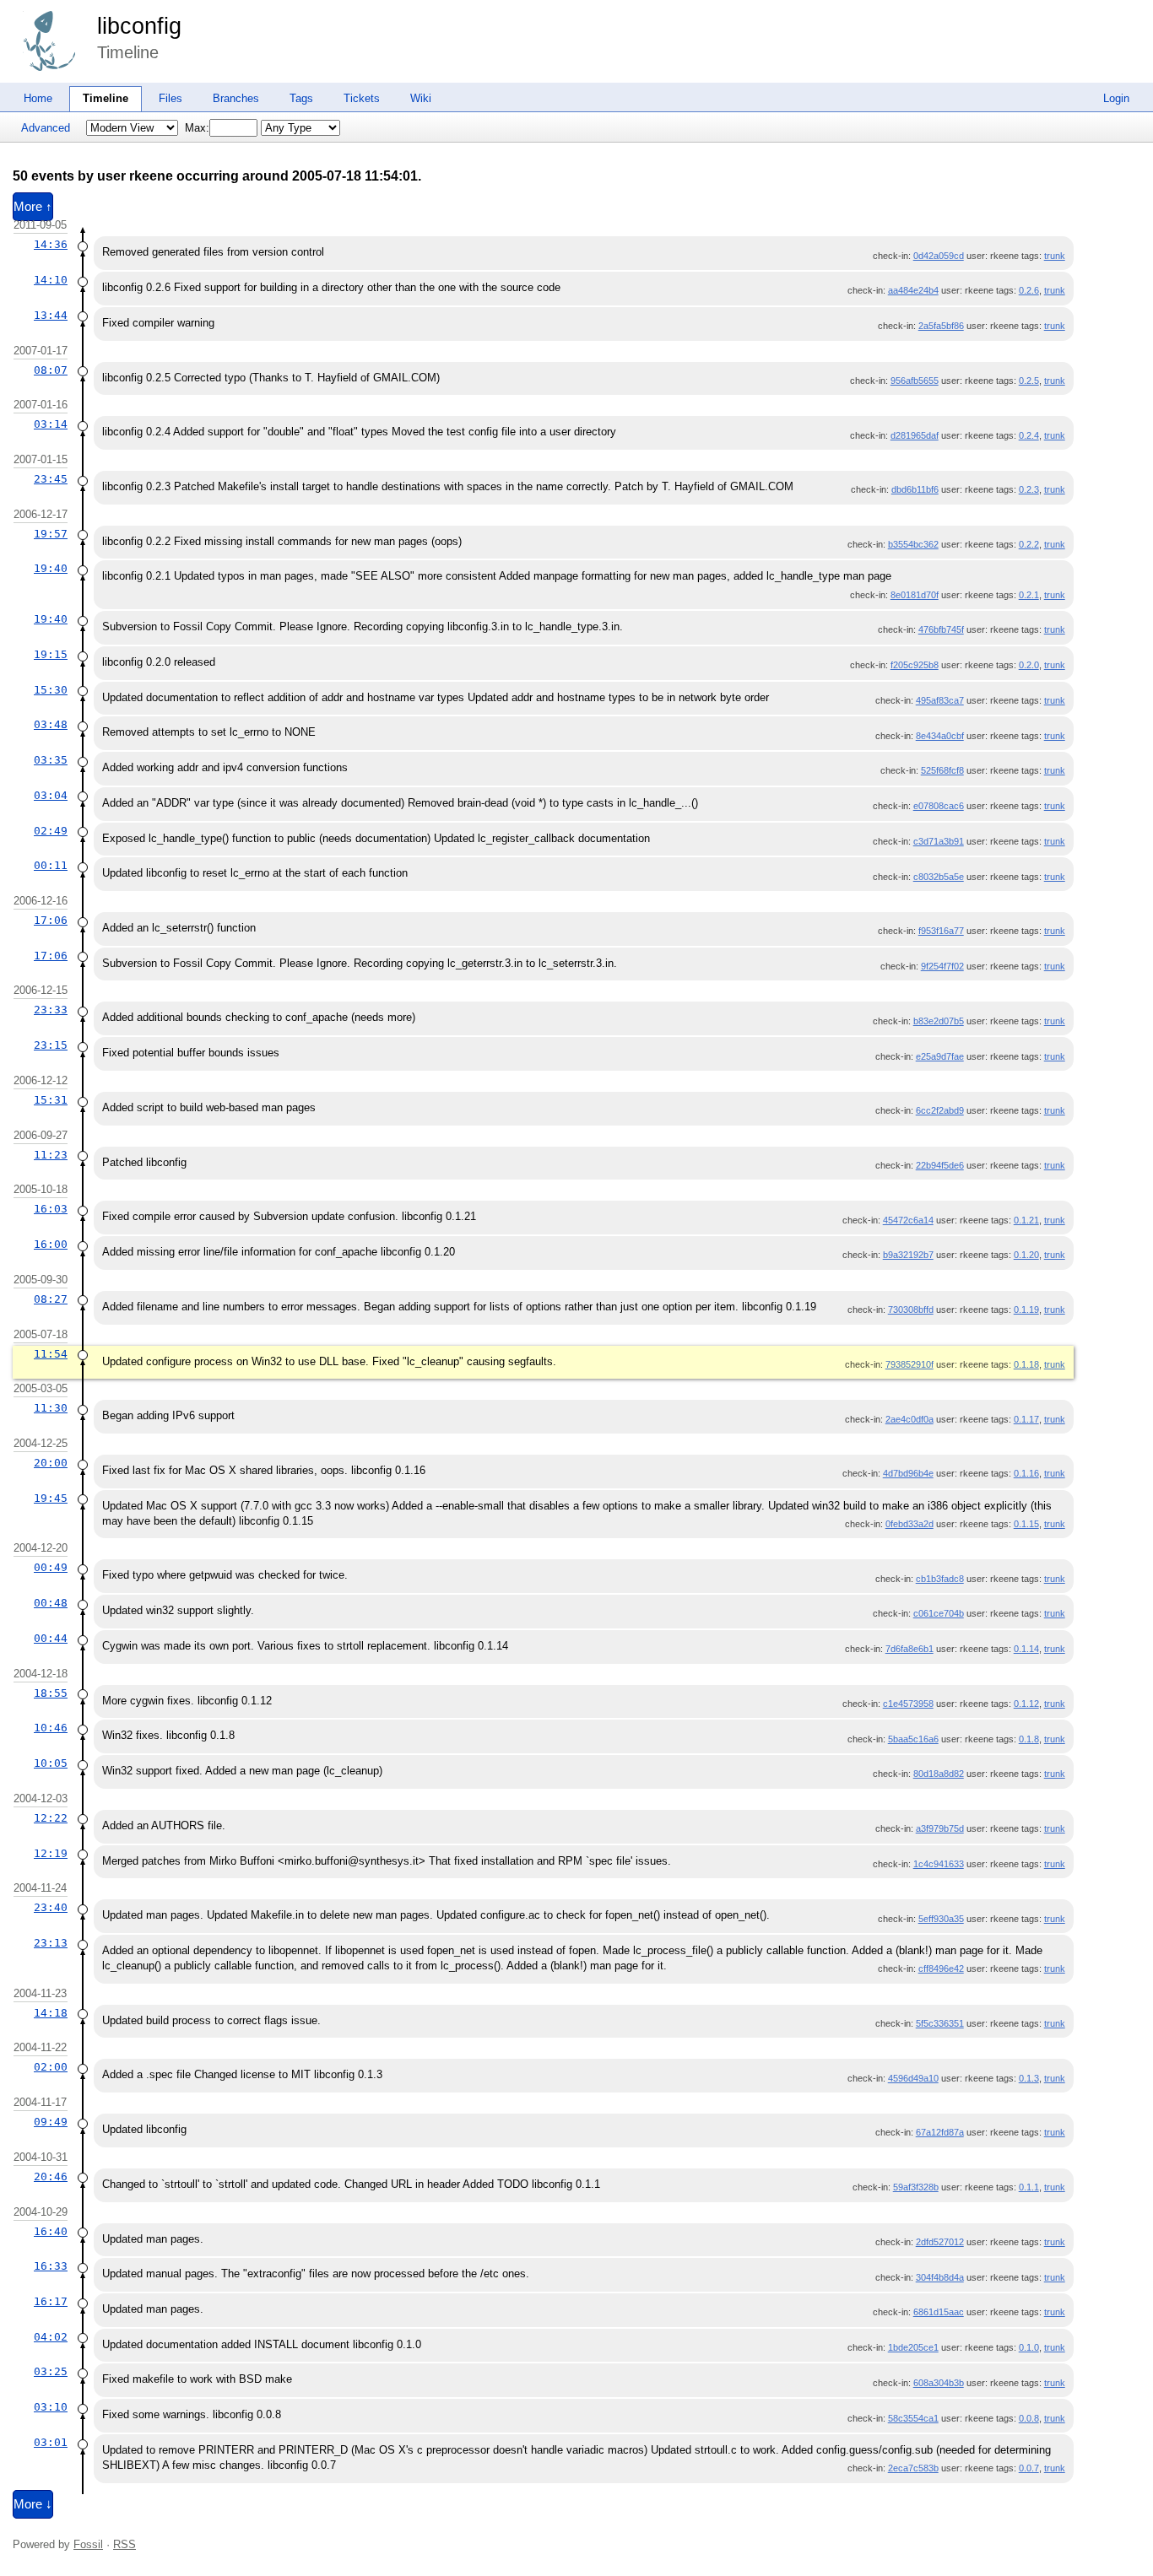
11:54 (51, 1354)
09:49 (51, 2122)
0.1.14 (1026, 1649)
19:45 (51, 1498)
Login (1116, 98)
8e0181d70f (915, 595)
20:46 (51, 2176)
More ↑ (33, 207)
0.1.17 (1026, 1419)
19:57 (51, 534)
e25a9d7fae (940, 1056)
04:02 (51, 2337)
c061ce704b (939, 1613)
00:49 (51, 1567)
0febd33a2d (909, 1524)
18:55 (51, 1693)
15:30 (51, 690)
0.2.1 (1029, 595)
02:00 (51, 2067)
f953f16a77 (941, 931)
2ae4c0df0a (909, 1419)
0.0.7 (1029, 2468)
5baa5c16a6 (913, 1739)
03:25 (51, 2371)
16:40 (51, 2231)
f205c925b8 (915, 665)
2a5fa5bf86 (941, 326)
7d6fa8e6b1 (909, 1649)
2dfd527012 (940, 2242)
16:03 (51, 1209)
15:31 (51, 1100)
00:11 (51, 865)
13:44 (51, 315)
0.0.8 (1029, 2418)
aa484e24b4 (913, 290)
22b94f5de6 (940, 1165)
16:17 (51, 2301)
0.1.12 (1026, 1704)
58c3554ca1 (913, 2418)
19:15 (51, 654)
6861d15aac (939, 2312)
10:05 (51, 1763)
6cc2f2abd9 (940, 1110)
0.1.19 (1026, 1310)
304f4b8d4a (940, 2277)
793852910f (909, 1364)
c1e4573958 (908, 1704)
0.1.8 (1029, 1739)
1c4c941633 (939, 1864)
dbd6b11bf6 (915, 489)
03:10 (51, 2407)
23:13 (51, 1943)
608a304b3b (939, 2383)
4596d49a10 (913, 2078)
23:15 (51, 1045)
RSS (125, 2544)
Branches (236, 98)
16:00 (51, 1244)
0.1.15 (1026, 1524)
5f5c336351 (940, 2023)
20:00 (51, 1463)
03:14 (51, 424)
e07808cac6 (939, 806)
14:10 (51, 280)
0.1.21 (1026, 1220)
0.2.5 (1029, 381)
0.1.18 (1026, 1364)
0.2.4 (1029, 435)
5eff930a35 (941, 1919)
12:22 (51, 1818)
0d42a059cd (939, 256)
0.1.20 (1026, 1255)
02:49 (51, 831)
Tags (301, 98)
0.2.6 (1029, 290)
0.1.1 (1029, 2187)
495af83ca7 (940, 700)
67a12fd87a (940, 2132)
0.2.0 (1029, 665)
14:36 (51, 244)
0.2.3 (1029, 489)
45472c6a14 (908, 1220)
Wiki (421, 98)
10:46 (51, 1728)
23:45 (51, 479)
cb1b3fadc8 (940, 1579)
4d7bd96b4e (908, 1473)
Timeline (106, 98)
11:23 (51, 1155)
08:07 (51, 370)
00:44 (51, 1638)
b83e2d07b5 (939, 1021)
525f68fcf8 (942, 770)
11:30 (51, 1408)
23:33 (51, 1010)
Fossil (88, 2544)
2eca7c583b (913, 2468)
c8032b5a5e (939, 877)
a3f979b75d (940, 1828)
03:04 (51, 795)
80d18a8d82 (939, 1774)
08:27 (51, 1299)
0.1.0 (1029, 2347)
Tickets (362, 98)
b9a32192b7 (908, 1255)
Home (38, 98)
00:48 (51, 1603)
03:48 (51, 724)
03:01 (51, 2442)
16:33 (51, 2266)
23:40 (51, 1907)
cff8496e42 (941, 1968)
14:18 (51, 2013)
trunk (1055, 256)
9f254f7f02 (942, 966)
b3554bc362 (913, 544)
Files (171, 98)
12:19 (51, 1853)
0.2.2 (1029, 544)
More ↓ (33, 2504)
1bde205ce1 (913, 2347)
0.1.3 (1029, 2078)
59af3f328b (916, 2187)
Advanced (46, 128)
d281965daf (915, 435)
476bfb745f (941, 629)
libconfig (139, 26)
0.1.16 (1026, 1473)
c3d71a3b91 (939, 841)
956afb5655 (915, 381)
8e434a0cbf (940, 736)
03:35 (51, 760)
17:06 (51, 920)
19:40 (51, 568)
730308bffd (911, 1310)
